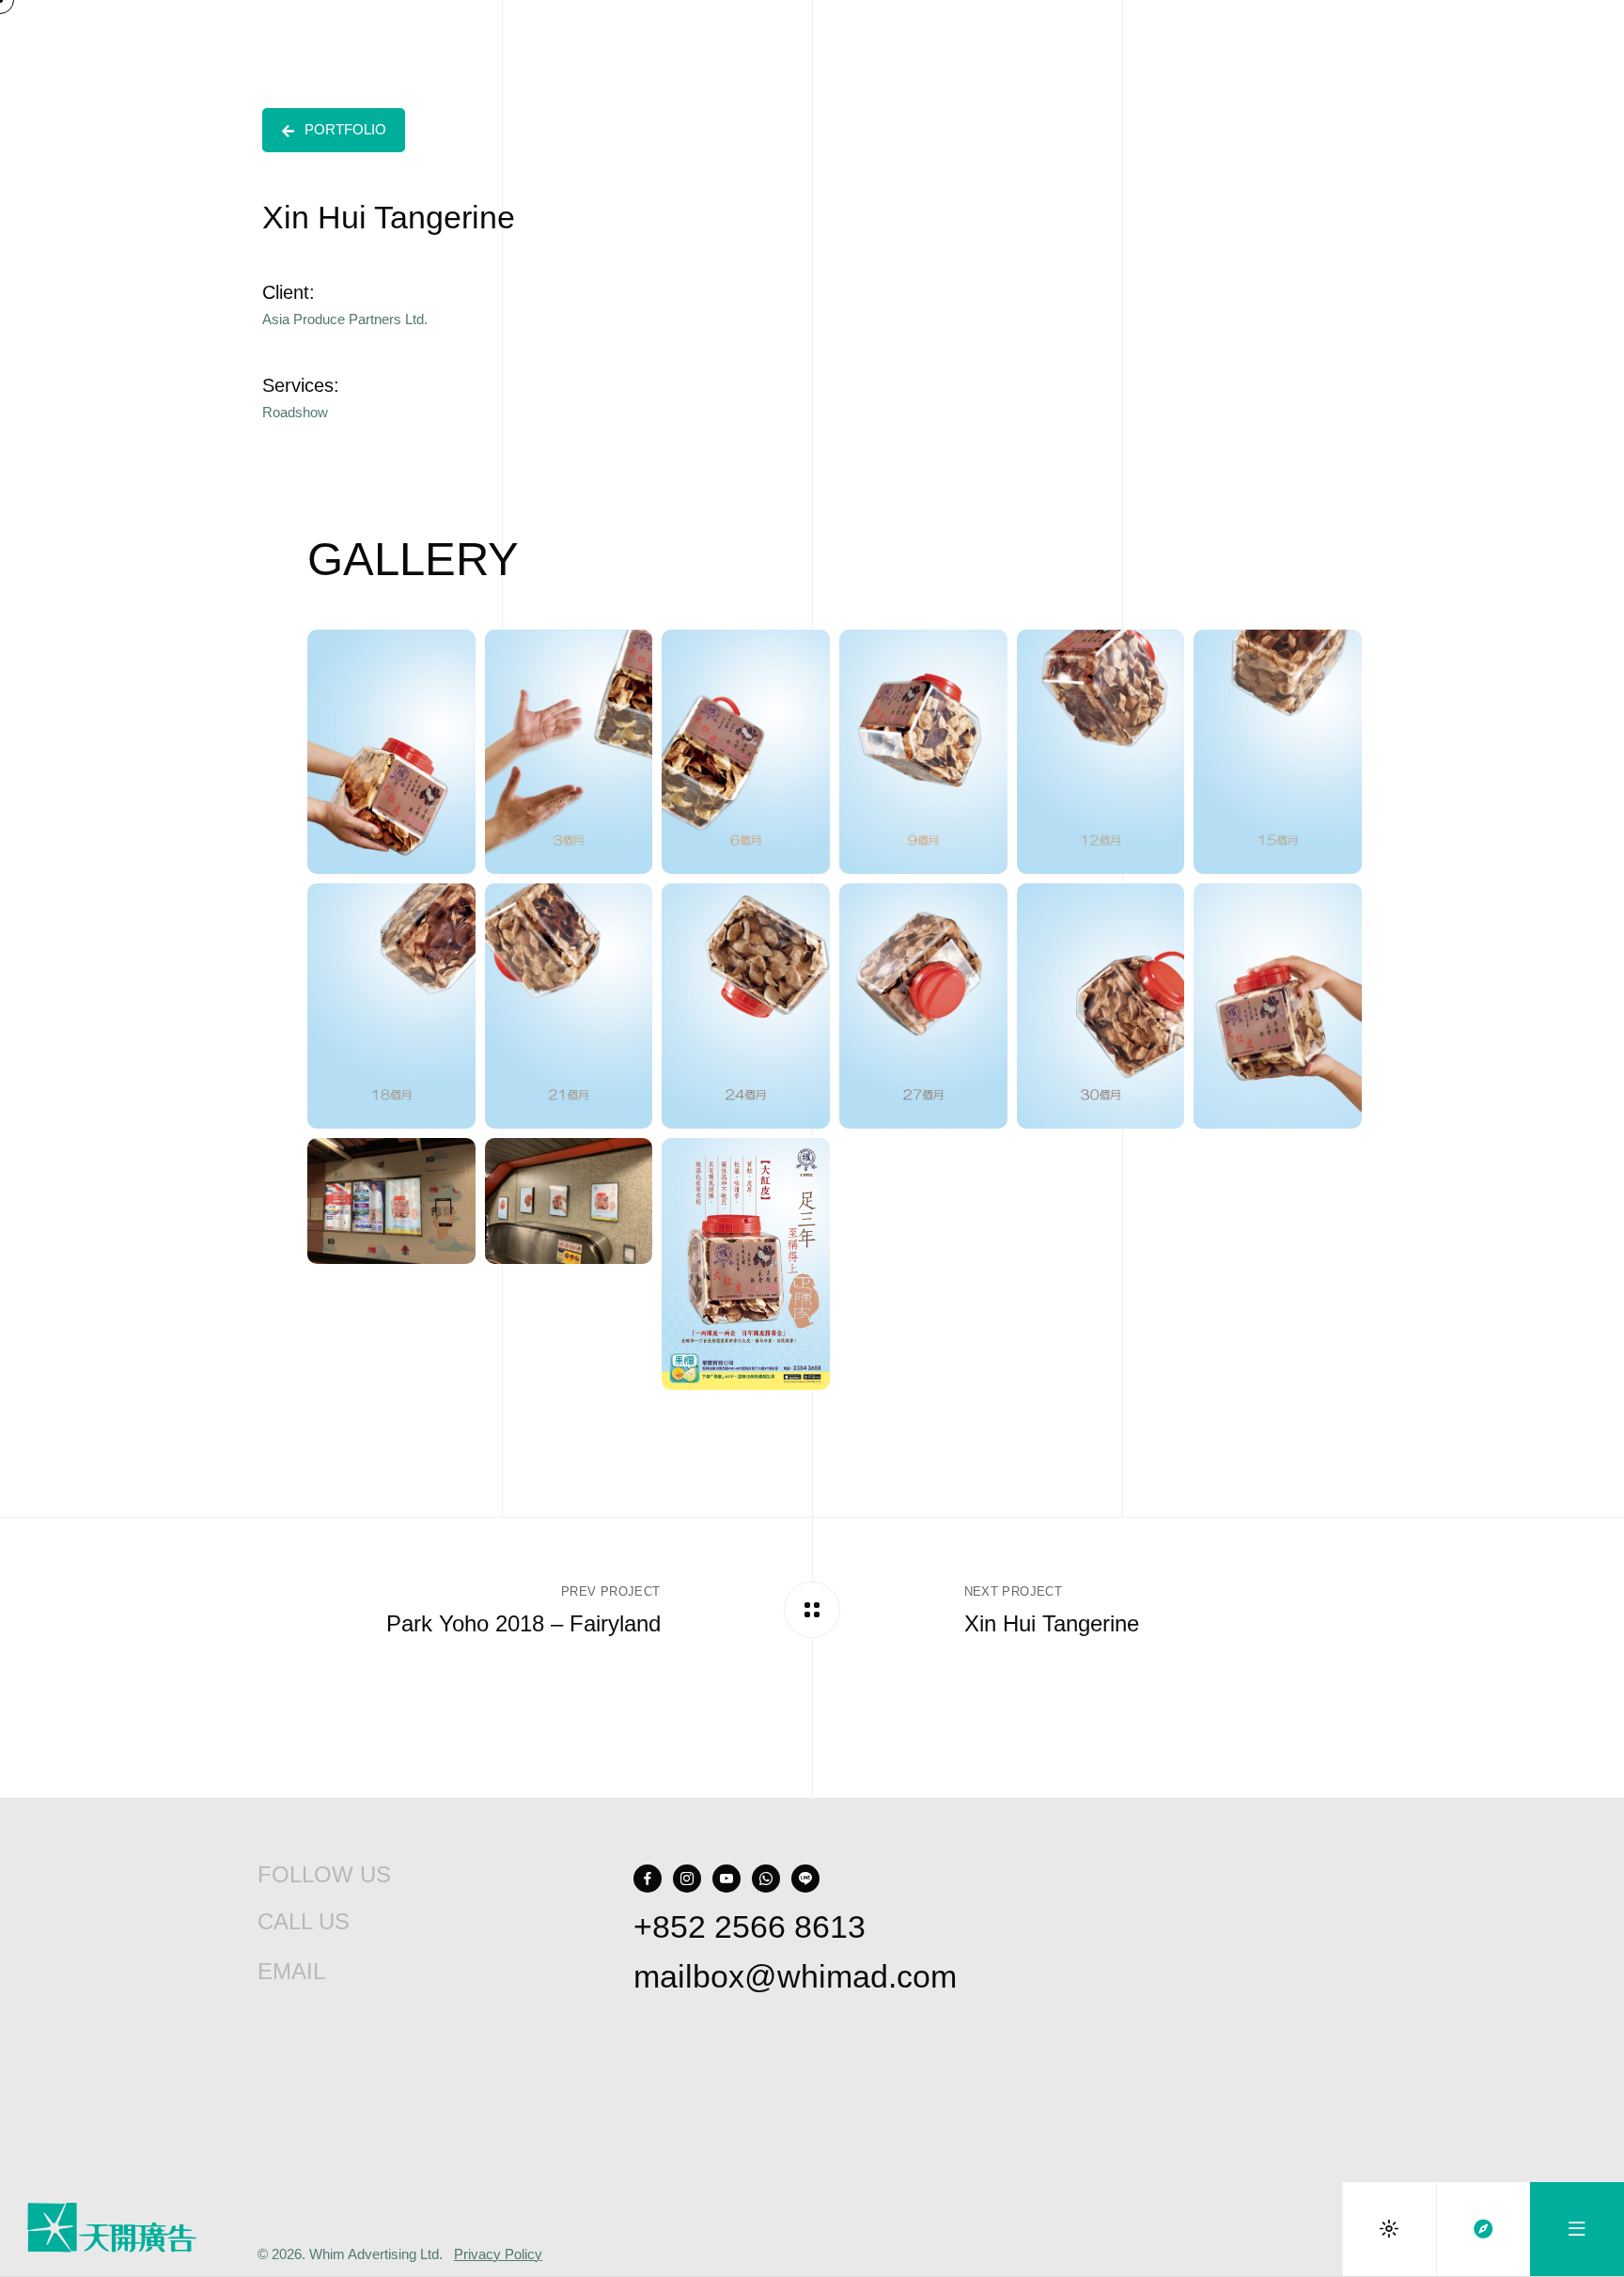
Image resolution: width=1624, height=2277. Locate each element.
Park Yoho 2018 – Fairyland (523, 1624)
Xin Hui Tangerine (1052, 1624)
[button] (334, 130)
